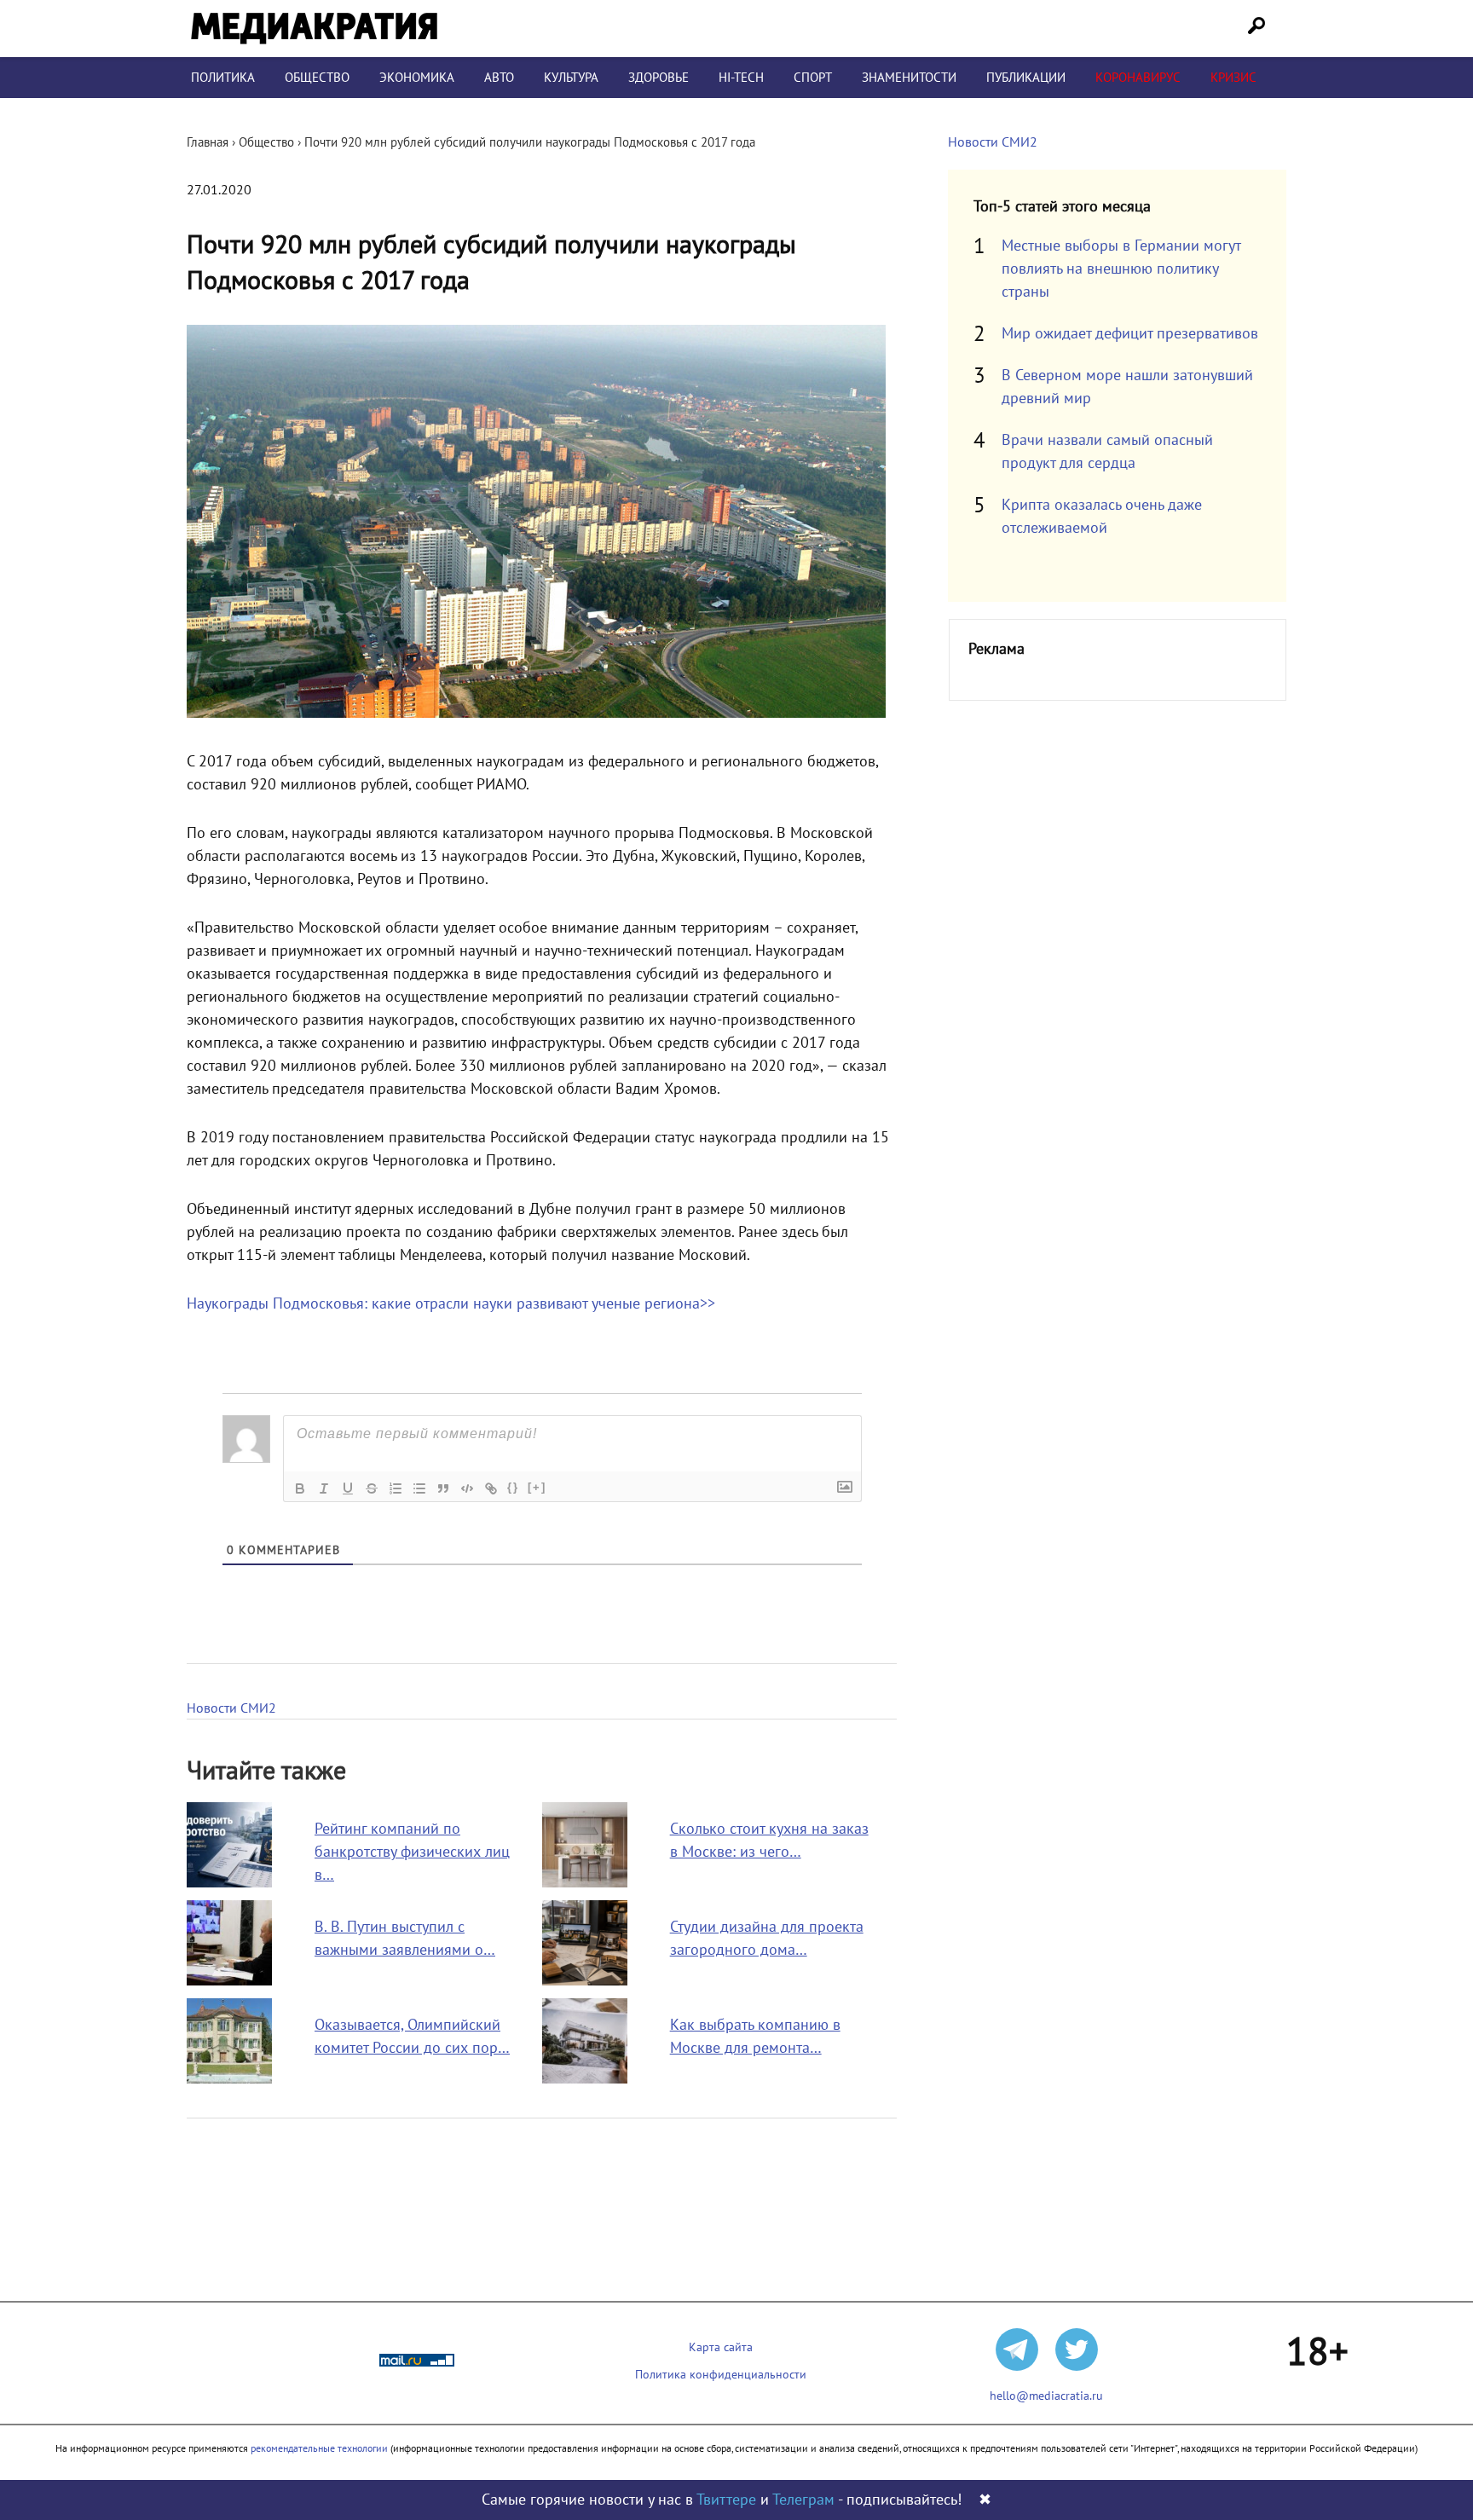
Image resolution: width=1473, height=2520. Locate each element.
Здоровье (659, 78)
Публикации (1026, 78)
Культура (571, 78)
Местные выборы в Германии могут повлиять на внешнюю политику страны (1121, 269)
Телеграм (803, 2500)
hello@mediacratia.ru (1046, 2396)
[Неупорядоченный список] (419, 1488)
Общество (317, 78)
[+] (537, 1487)
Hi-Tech (741, 78)
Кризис (1233, 78)
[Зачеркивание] (372, 1488)
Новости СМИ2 (231, 1708)
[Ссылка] (491, 1488)
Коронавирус (1138, 78)
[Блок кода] (467, 1488)
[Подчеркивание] (348, 1488)
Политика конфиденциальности (721, 2375)
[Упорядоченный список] (396, 1488)
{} (513, 1487)
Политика (223, 78)
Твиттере (726, 2500)
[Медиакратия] (314, 29)
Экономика (417, 78)
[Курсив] (324, 1488)
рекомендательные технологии (319, 2448)
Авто (499, 78)
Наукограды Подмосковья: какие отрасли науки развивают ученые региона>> (451, 1304)
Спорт (813, 78)
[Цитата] (443, 1488)
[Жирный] (300, 1488)
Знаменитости (909, 78)
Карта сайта (721, 2347)
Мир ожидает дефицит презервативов (1130, 334)
